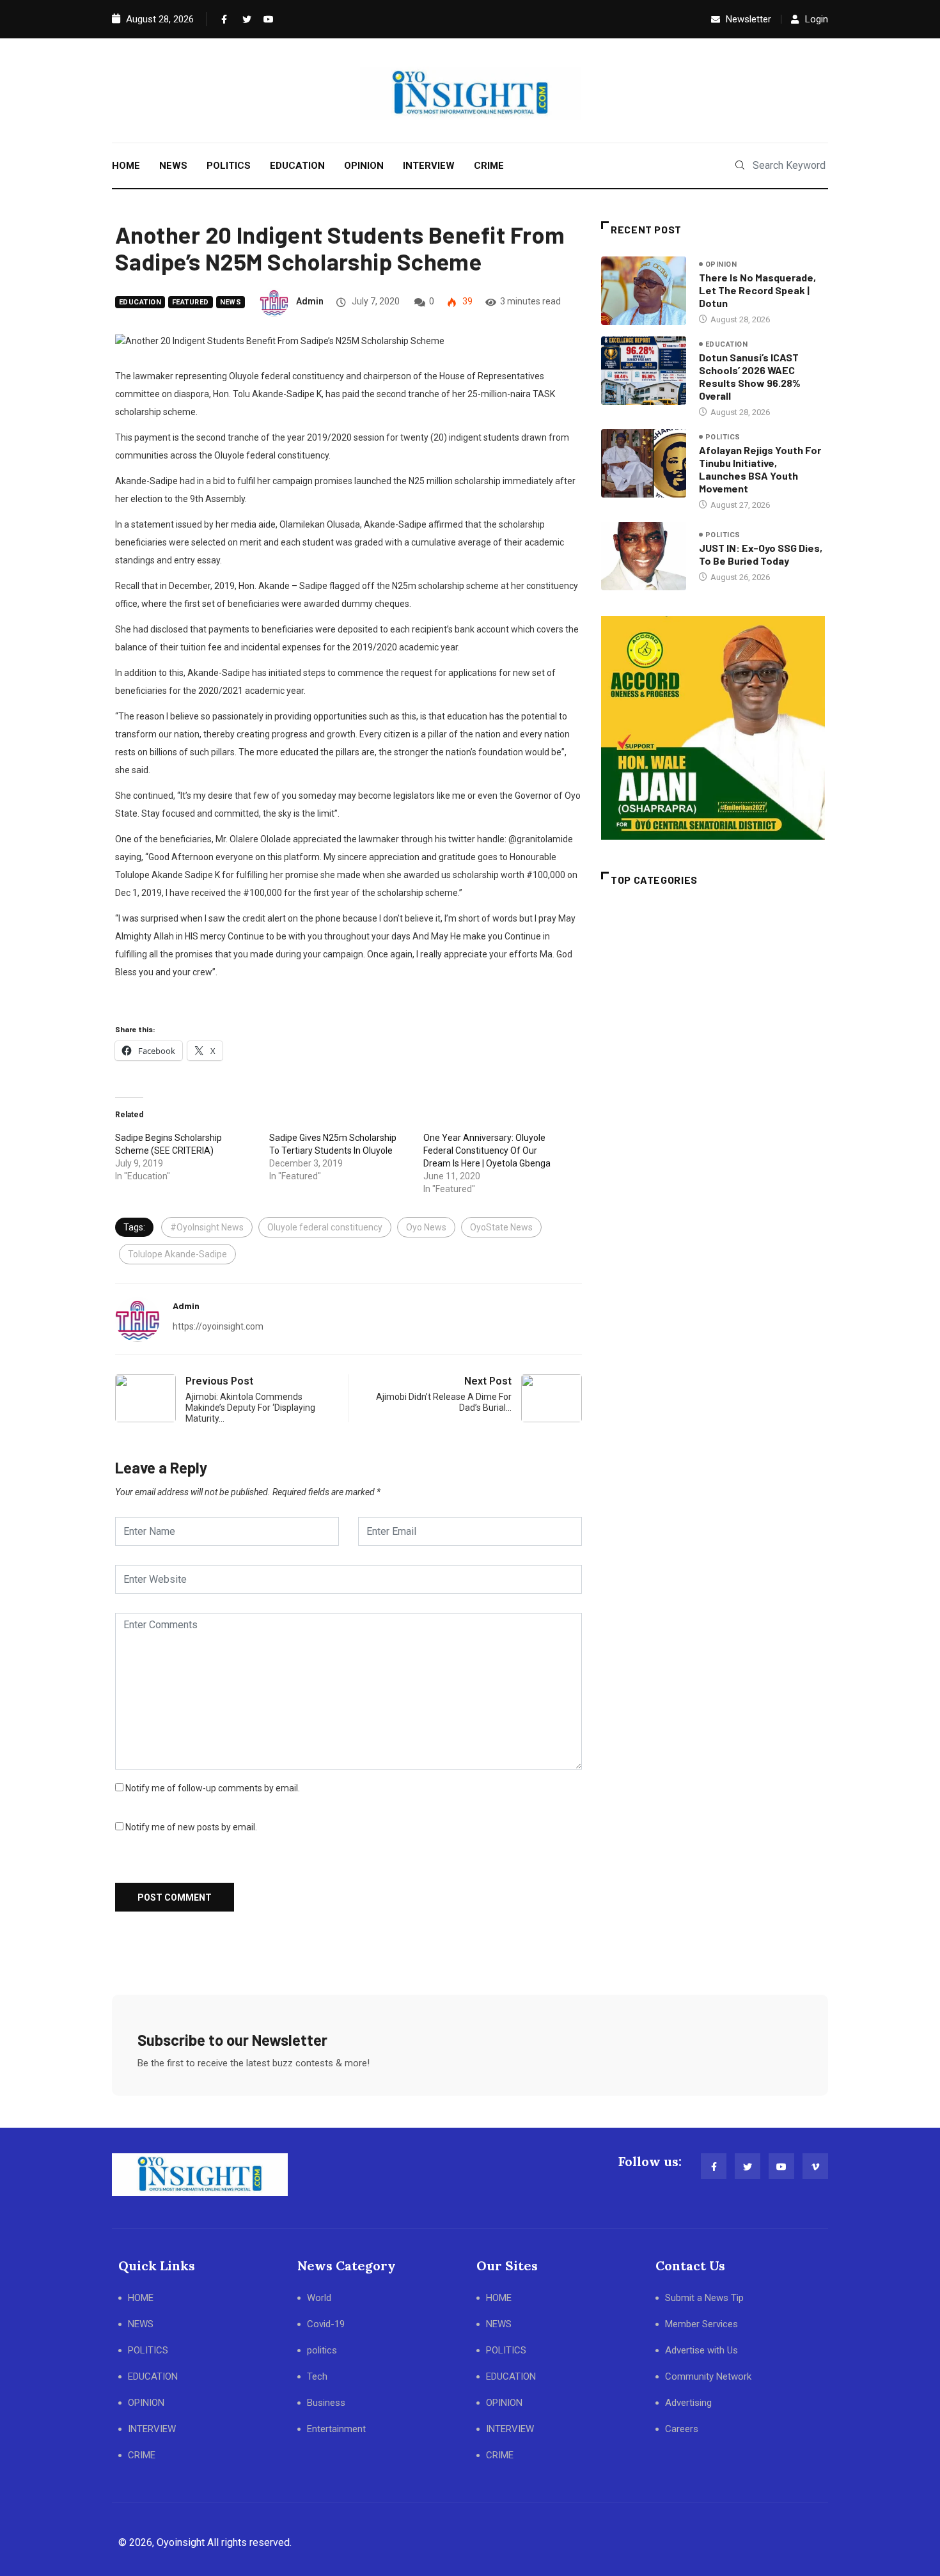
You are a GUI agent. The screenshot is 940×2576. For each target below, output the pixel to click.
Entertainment (336, 2429)
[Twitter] (244, 19)
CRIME (489, 166)
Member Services (701, 2324)
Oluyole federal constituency (325, 1227)
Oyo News (426, 1227)
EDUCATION (297, 166)
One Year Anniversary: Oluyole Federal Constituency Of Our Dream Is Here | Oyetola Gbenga (487, 1151)
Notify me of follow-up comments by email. (213, 1788)
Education (140, 302)
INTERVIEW (429, 166)
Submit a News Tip (704, 2298)
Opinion (721, 264)
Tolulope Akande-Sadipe (177, 1254)
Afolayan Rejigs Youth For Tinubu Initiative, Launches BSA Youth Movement (760, 469)
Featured (191, 302)
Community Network (708, 2376)
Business (326, 2403)
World (319, 2298)
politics (723, 437)
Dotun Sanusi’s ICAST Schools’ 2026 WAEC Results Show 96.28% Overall (750, 376)
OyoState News (501, 1227)
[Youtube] (265, 19)
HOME (126, 166)
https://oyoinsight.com (218, 1326)
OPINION (364, 166)
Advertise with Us (701, 2350)
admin (310, 301)
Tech (317, 2376)
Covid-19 (326, 2324)
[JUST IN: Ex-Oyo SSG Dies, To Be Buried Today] (644, 556)
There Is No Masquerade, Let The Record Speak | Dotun (757, 290)
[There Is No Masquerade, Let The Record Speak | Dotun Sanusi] (644, 290)
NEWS (173, 166)
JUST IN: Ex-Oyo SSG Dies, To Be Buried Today (761, 554)
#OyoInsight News (207, 1227)
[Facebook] (223, 19)
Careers (682, 2429)
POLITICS (229, 166)
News (231, 302)
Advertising (688, 2403)
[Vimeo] (815, 2166)
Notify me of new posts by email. (191, 1827)
